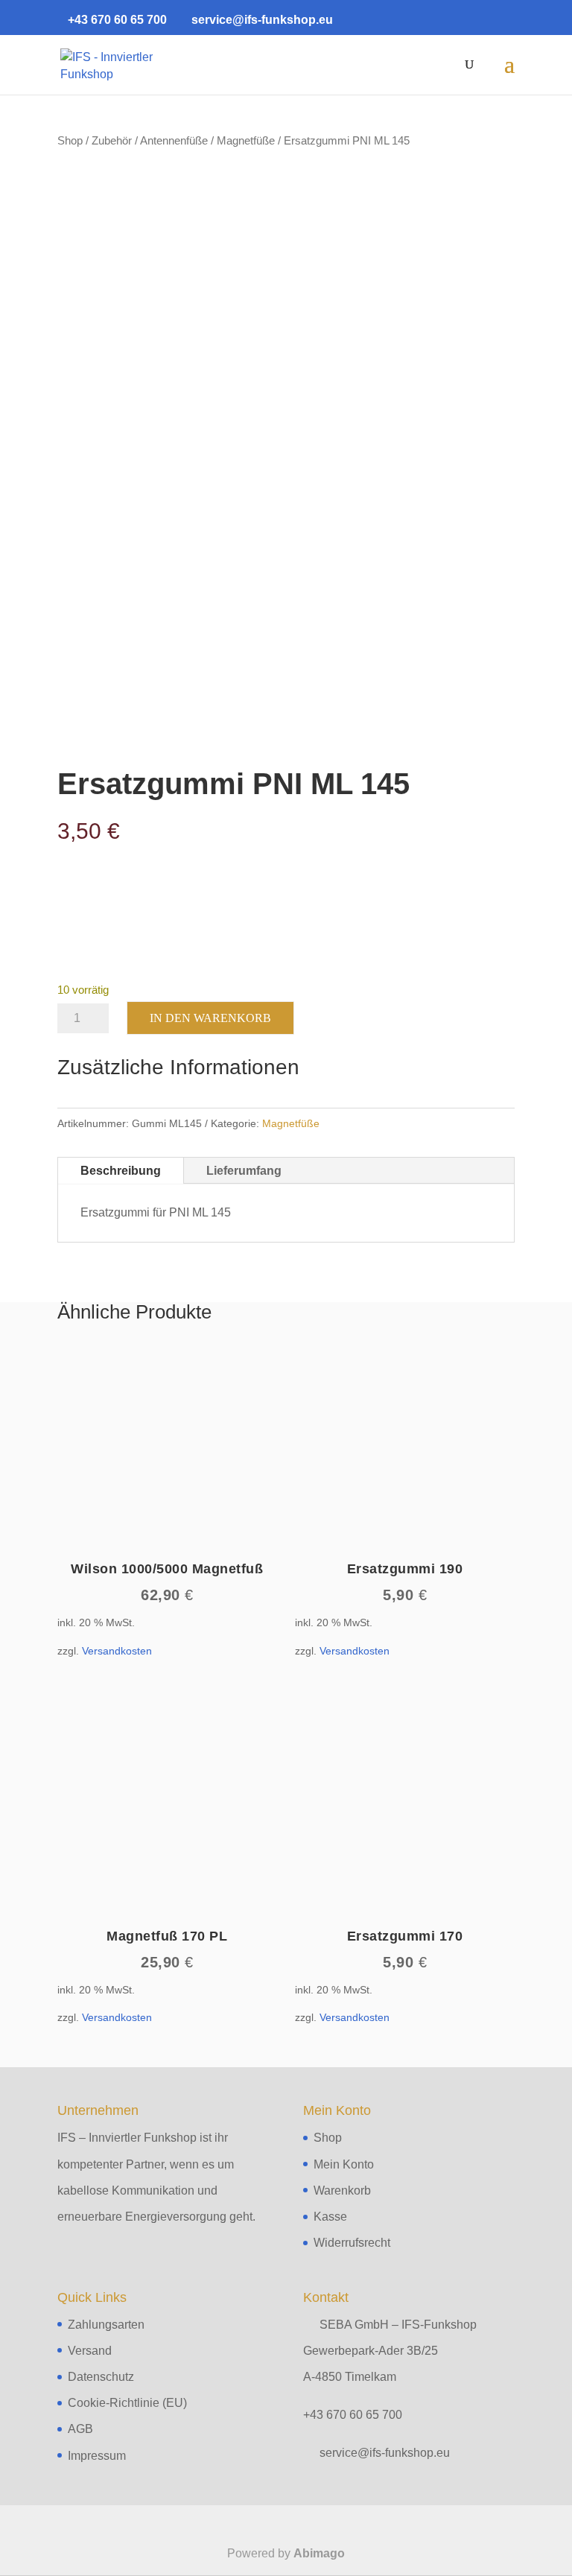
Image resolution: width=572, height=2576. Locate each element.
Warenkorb (342, 2190)
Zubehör (112, 141)
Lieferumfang (244, 1171)
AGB (80, 2429)
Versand (90, 2351)
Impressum (97, 2456)
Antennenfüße (174, 141)
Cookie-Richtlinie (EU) (127, 2403)
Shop (70, 141)
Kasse (330, 2217)
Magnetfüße (246, 141)
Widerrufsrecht (352, 2243)
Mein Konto (344, 2164)
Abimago (319, 2553)
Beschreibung (121, 1171)
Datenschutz (101, 2377)
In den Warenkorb (210, 1018)
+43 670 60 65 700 (353, 2415)
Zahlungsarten (106, 2325)
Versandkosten (117, 1651)
